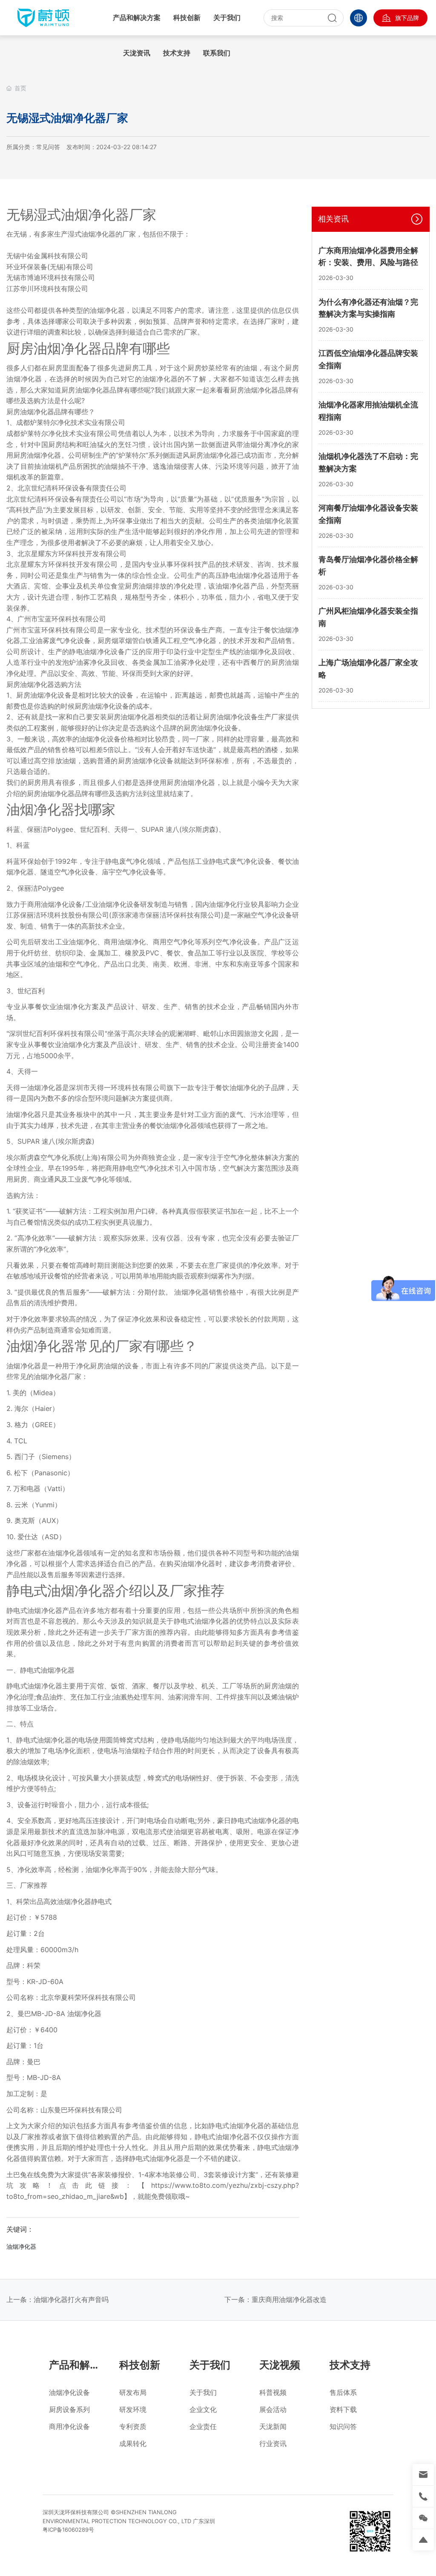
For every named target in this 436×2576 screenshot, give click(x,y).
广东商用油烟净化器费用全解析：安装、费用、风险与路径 (368, 257)
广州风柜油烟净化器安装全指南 (368, 617)
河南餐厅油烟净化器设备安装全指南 (368, 514)
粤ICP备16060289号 (68, 2530)
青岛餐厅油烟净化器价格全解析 (368, 565)
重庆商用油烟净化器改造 (289, 2299)
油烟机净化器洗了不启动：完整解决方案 (368, 462)
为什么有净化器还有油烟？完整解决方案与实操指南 (368, 308)
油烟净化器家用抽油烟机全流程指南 (368, 411)
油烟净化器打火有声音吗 (71, 2299)
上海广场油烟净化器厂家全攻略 (368, 669)
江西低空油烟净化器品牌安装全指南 (368, 359)
